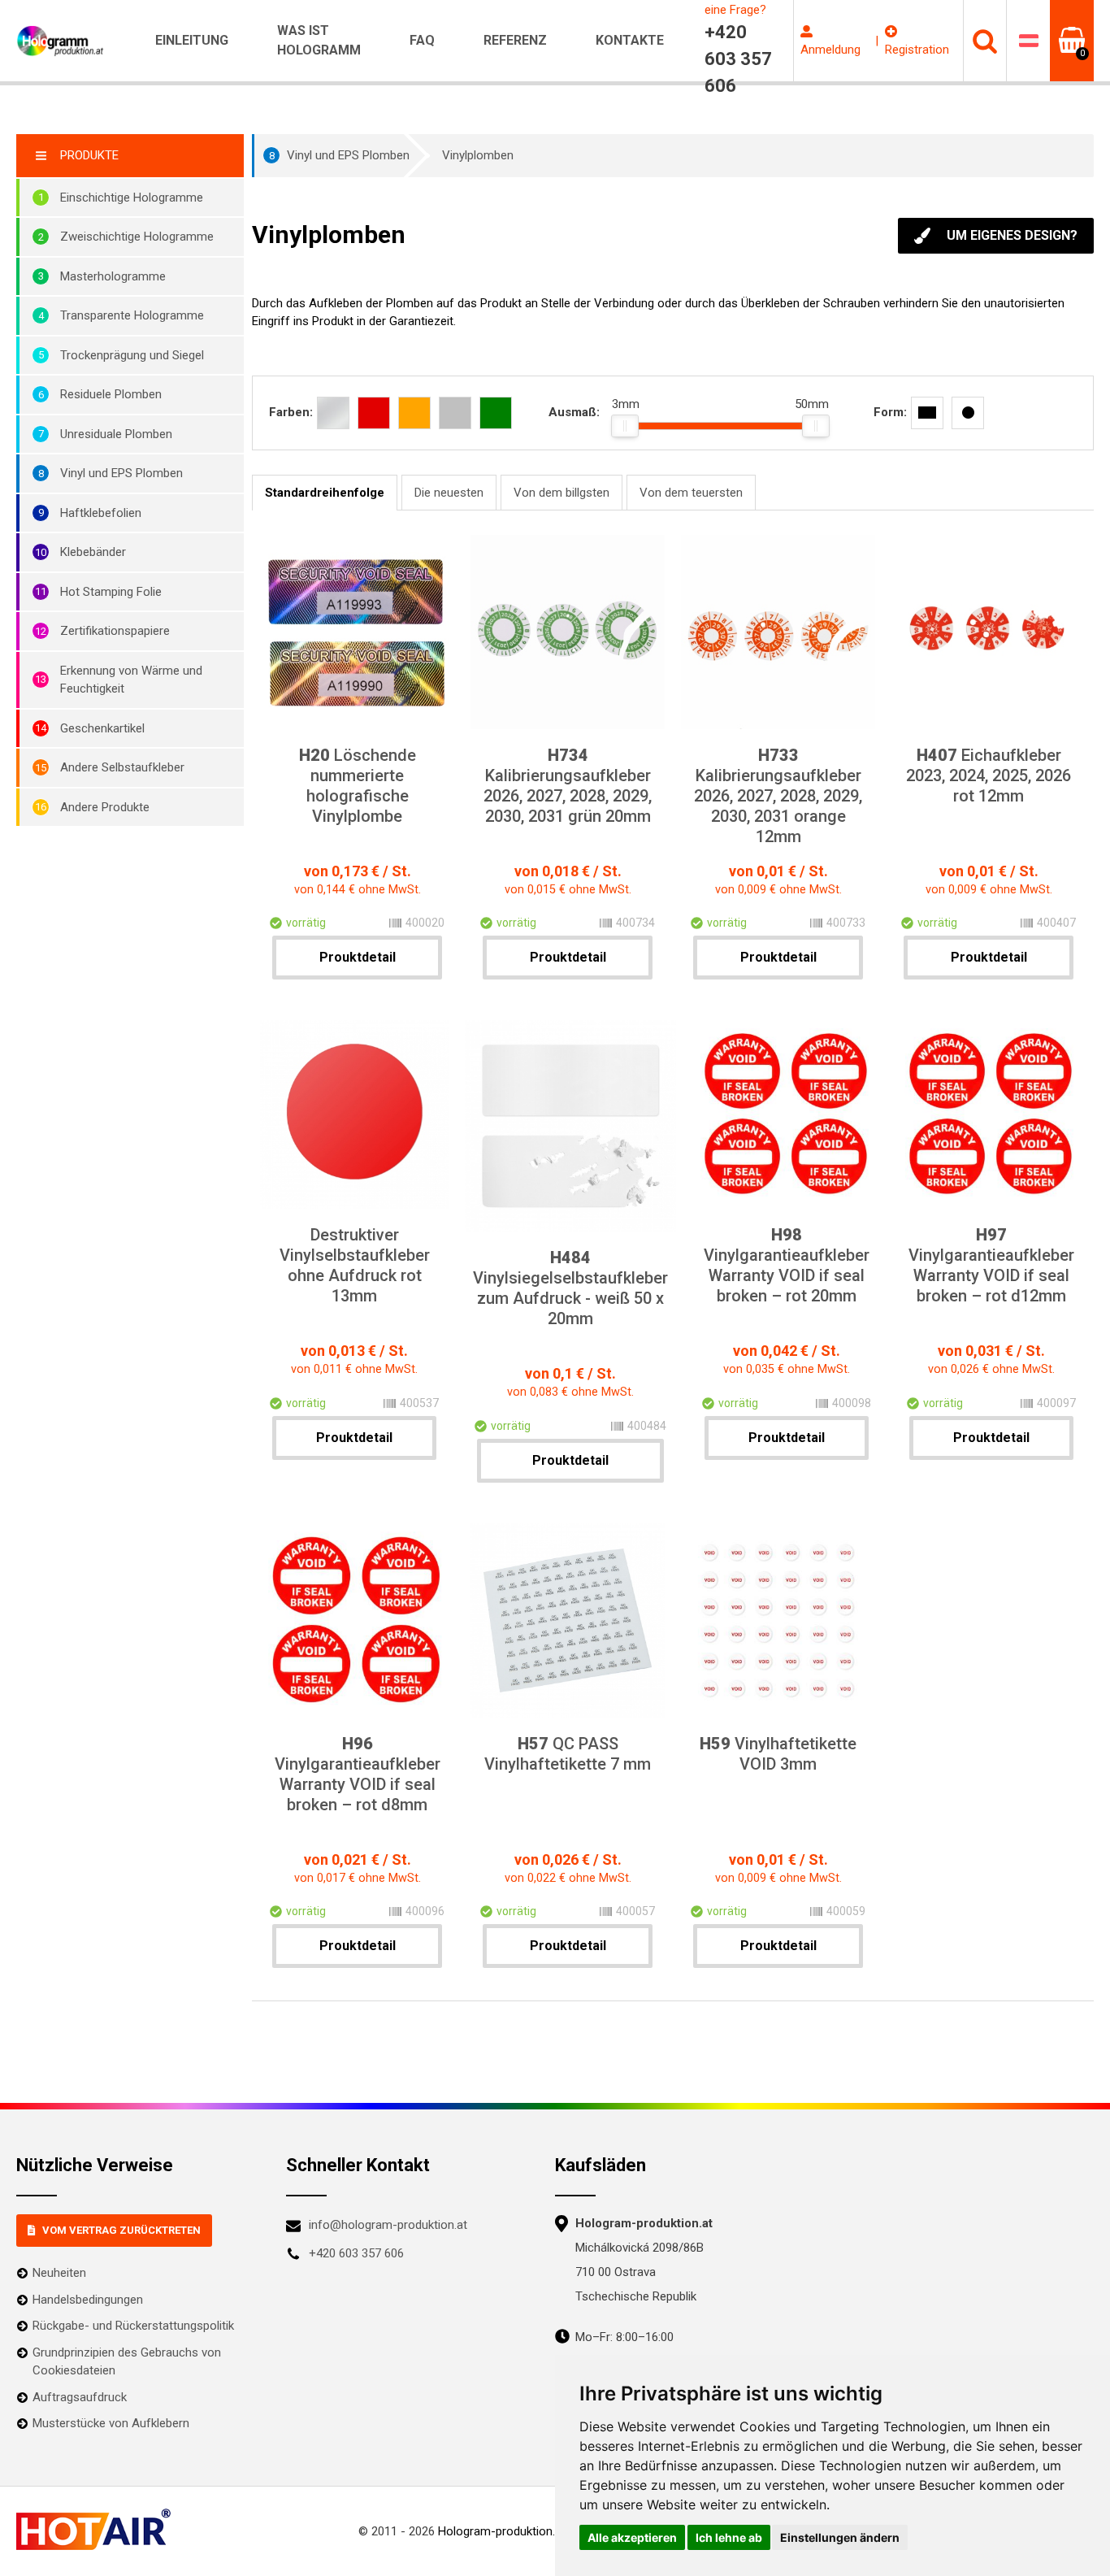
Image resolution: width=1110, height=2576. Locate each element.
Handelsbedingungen (88, 2300)
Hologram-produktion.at (502, 2531)
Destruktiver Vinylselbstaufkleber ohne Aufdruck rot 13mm (355, 1265)
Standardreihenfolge (325, 493)
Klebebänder (93, 552)
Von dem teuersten (691, 493)
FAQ (422, 40)
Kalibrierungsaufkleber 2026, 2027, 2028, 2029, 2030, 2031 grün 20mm (568, 786)
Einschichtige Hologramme (132, 198)
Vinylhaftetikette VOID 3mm (778, 1754)
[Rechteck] (927, 413)
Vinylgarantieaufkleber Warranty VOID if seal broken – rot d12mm (991, 1265)
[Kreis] (968, 413)
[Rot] (374, 413)
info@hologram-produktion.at (388, 2225)
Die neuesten (449, 493)
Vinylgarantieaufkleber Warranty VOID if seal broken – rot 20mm (787, 1265)
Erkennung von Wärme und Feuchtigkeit (131, 680)
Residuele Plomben (111, 394)
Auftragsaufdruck (80, 2397)
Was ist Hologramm (319, 40)
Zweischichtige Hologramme (137, 237)
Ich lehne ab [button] (729, 2537)
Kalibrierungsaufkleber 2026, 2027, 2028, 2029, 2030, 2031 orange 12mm (778, 796)
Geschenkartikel (102, 728)
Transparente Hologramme (132, 315)
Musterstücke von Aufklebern (111, 2423)
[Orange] (414, 413)
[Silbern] (333, 413)
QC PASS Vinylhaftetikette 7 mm (568, 1754)
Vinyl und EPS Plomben (121, 473)
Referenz (515, 40)
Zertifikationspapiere (115, 631)
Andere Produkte (105, 807)
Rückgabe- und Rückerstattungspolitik (133, 2326)
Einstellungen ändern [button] (840, 2537)
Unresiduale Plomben (116, 434)
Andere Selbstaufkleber (122, 767)
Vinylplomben (478, 155)
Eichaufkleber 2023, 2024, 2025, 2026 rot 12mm (989, 775)
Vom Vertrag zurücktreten (121, 2230)
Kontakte (630, 40)
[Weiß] (455, 413)
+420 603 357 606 (356, 2253)
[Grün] (496, 413)
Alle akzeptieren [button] (632, 2537)
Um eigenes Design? (1012, 235)
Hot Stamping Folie (111, 592)
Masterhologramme (113, 276)
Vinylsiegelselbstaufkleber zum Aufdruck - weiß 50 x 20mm (570, 1288)
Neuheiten (59, 2273)
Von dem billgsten (562, 493)
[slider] (625, 426)
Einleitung (192, 40)
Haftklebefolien (101, 513)
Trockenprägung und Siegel (132, 355)
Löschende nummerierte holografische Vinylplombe (358, 786)
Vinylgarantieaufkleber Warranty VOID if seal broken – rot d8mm (358, 1774)
